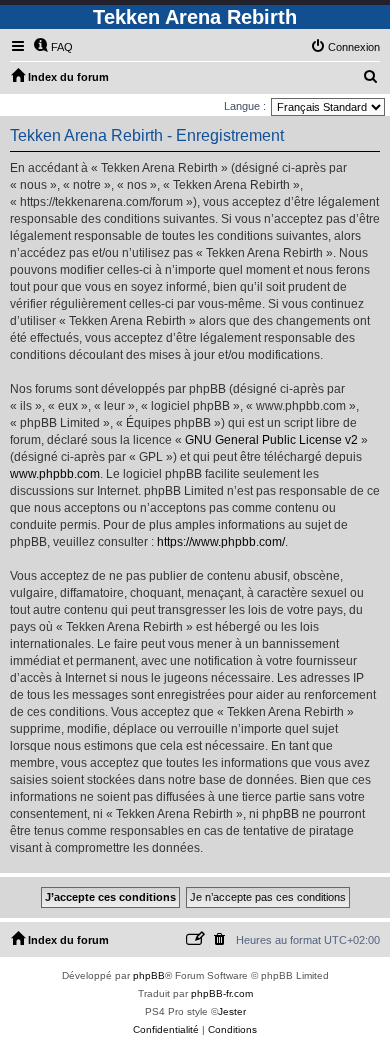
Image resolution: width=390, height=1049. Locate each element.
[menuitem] (53, 47)
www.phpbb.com (55, 474)
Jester (232, 1011)
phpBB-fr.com (222, 993)
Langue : (245, 106)
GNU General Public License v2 (271, 440)
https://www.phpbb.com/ (221, 542)
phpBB (149, 975)
